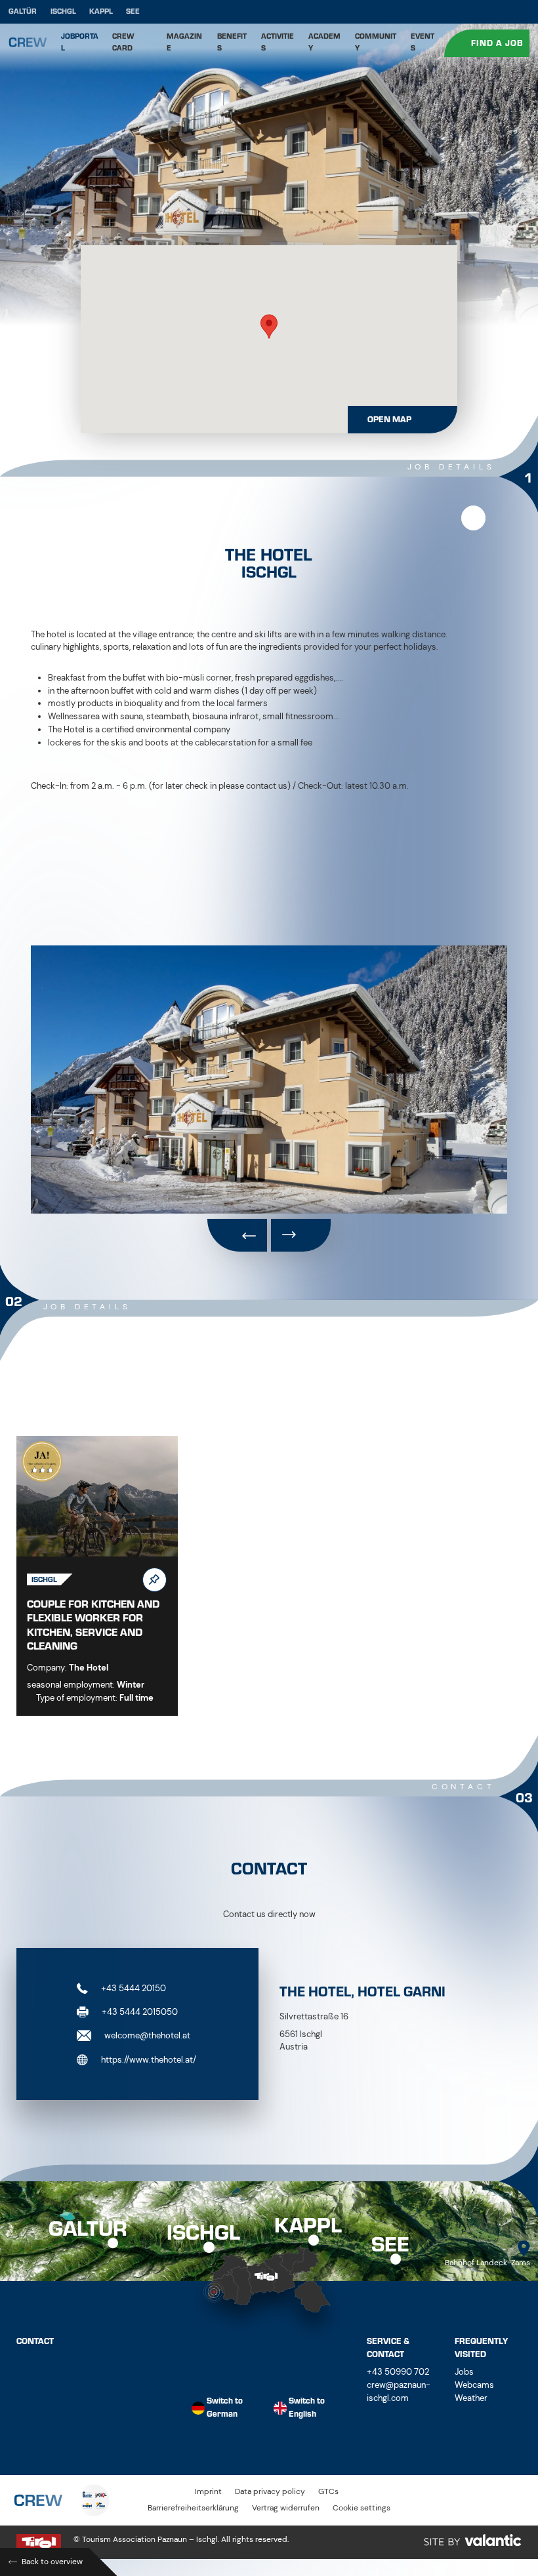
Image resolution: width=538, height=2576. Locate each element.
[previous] (237, 1235)
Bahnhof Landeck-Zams (487, 2263)
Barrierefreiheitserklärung (193, 2508)
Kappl (101, 11)
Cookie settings (362, 2508)
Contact (35, 2341)
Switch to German (225, 2408)
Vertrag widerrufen (286, 2508)
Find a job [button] (498, 43)
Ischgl (63, 11)
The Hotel (89, 1668)
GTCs (328, 2492)
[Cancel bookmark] (473, 518)
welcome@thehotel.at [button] (146, 2035)
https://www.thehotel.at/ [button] (148, 2059)
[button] (269, 327)
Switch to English (307, 2408)
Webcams (474, 2385)
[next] (301, 1235)
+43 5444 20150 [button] (133, 1988)
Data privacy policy (270, 2492)
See (133, 11)
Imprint (208, 2492)
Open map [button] (389, 420)
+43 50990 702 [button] (398, 2372)
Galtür (23, 11)
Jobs (464, 2372)
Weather (471, 2398)
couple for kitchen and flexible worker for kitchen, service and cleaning (93, 1625)
